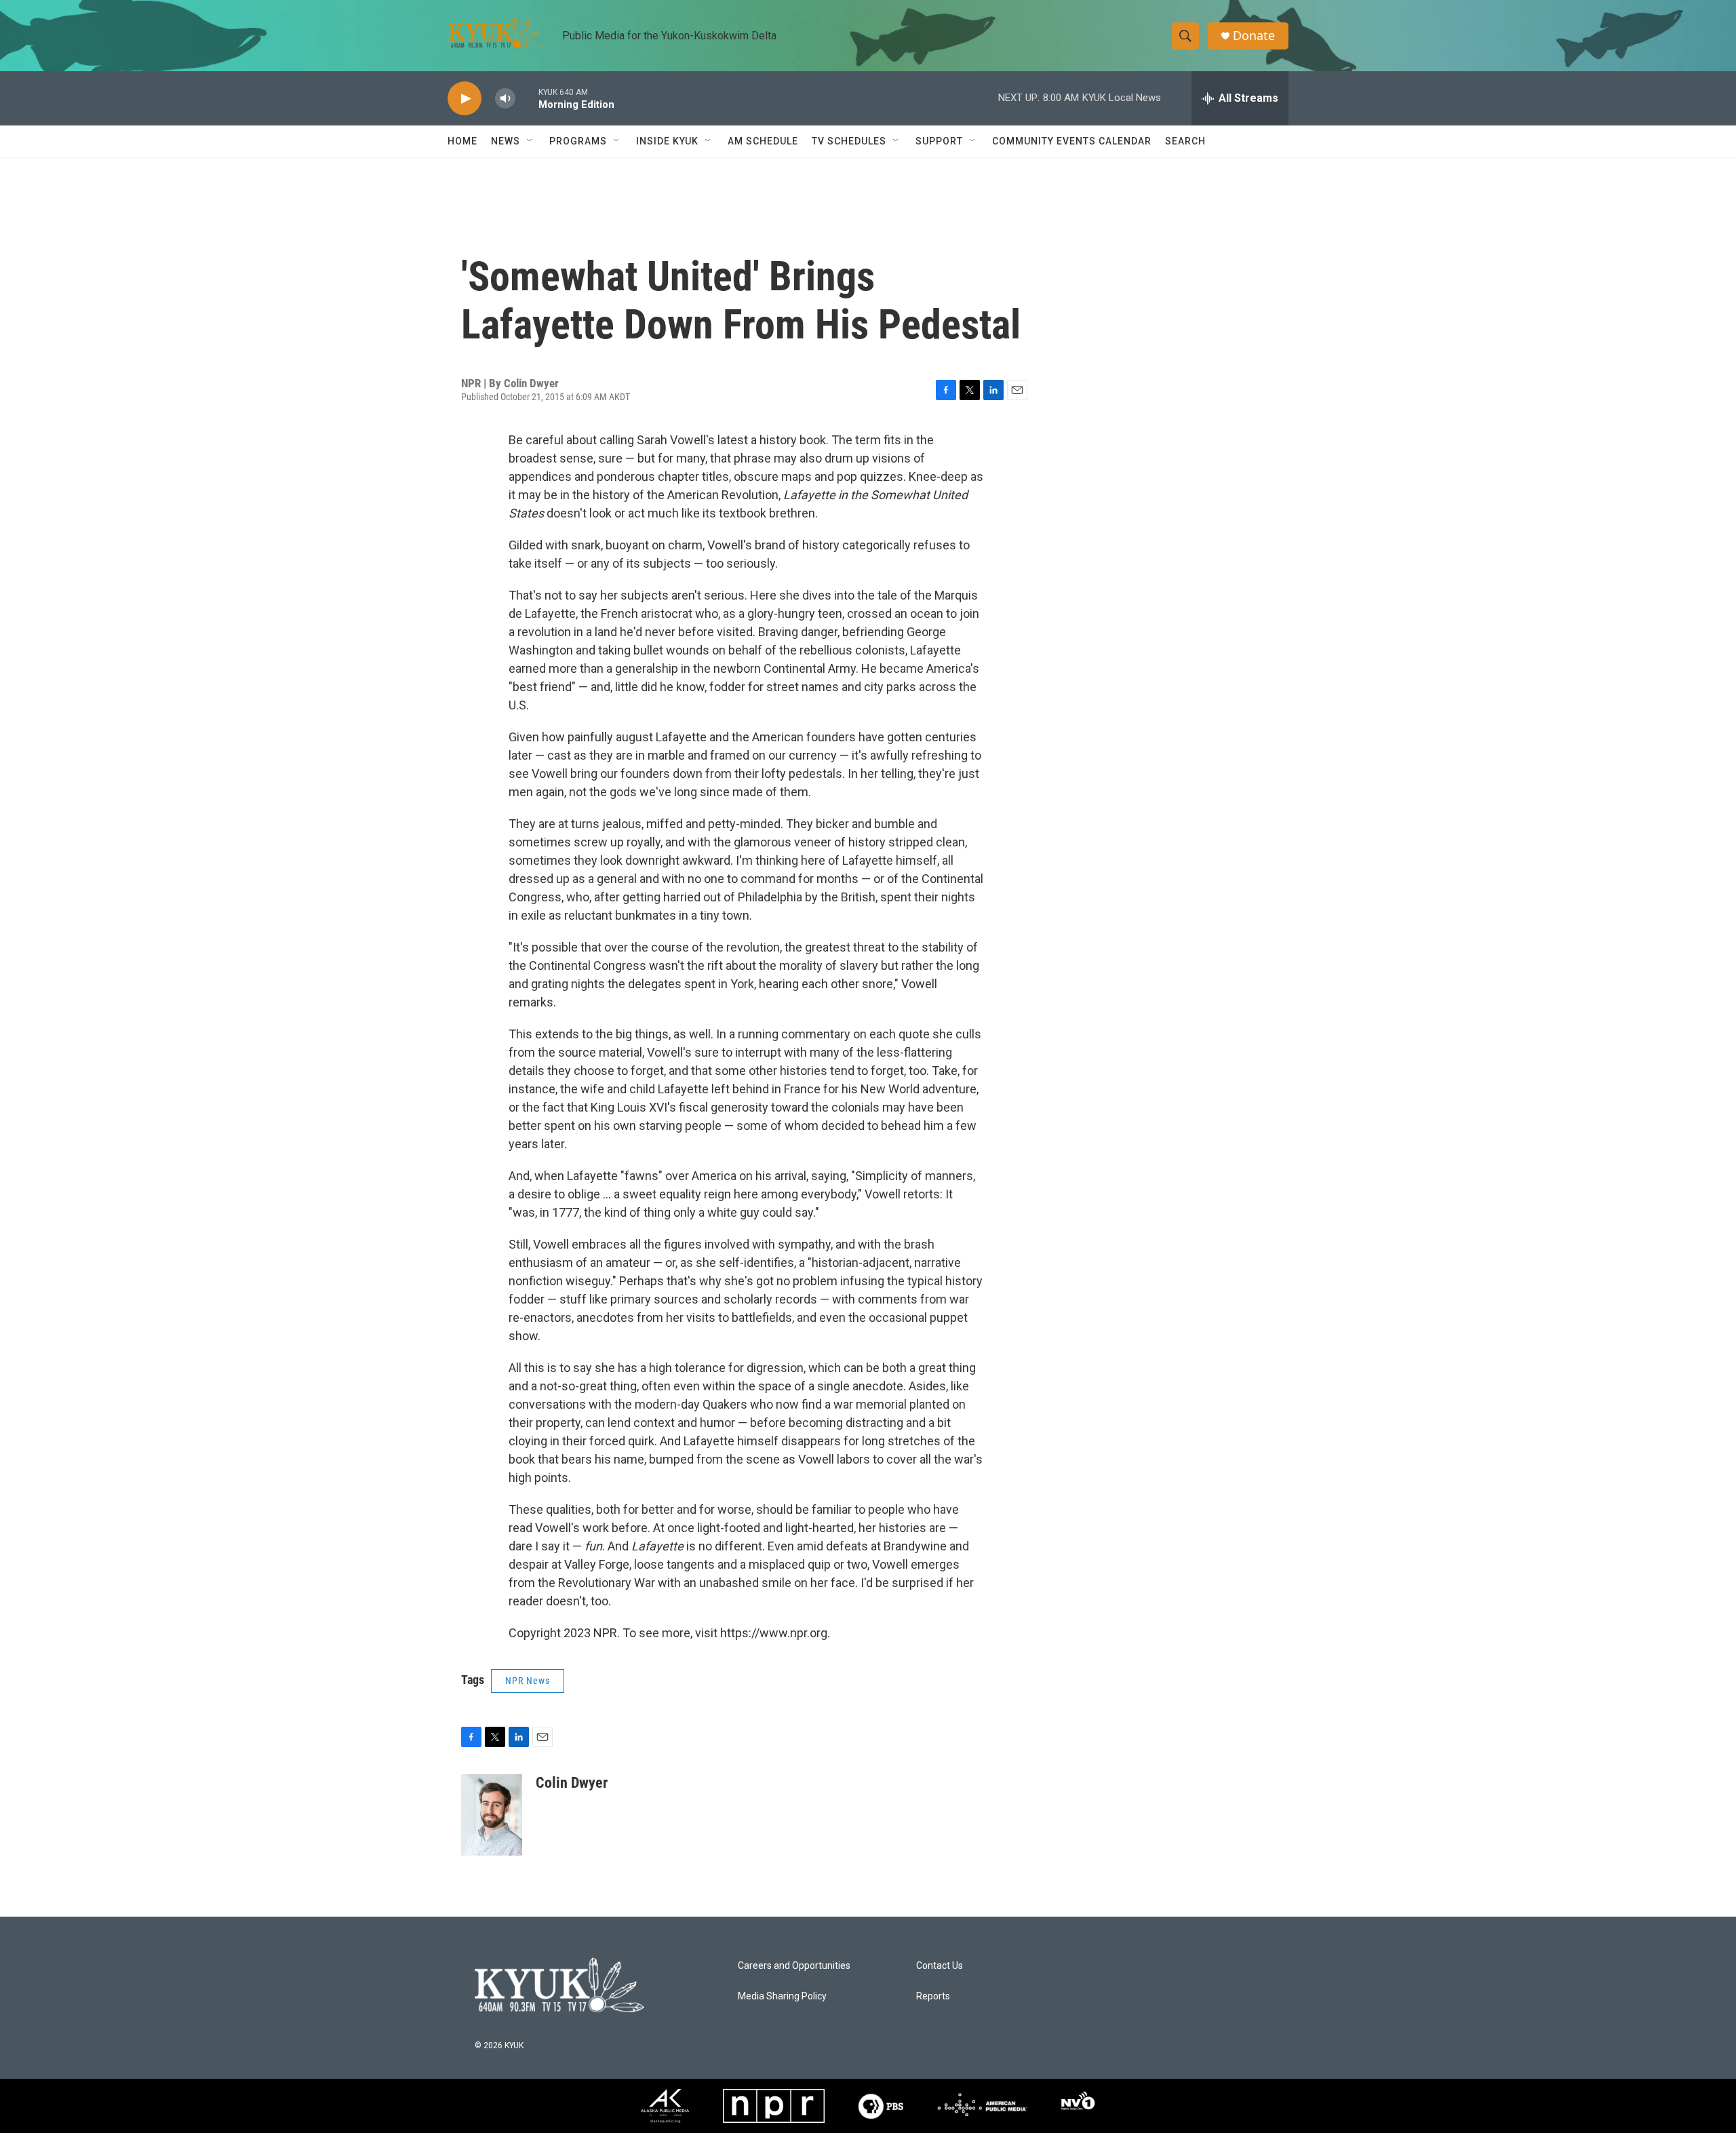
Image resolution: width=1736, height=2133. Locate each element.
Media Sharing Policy (782, 1996)
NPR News (528, 1681)
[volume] (505, 99)
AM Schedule (763, 141)
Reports (933, 1996)
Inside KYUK (667, 141)
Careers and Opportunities (794, 1966)
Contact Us (940, 1966)
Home (462, 141)
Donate (1254, 36)
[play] (465, 99)
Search (1185, 141)
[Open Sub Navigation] (530, 141)
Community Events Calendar (1072, 141)
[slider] (527, 98)
